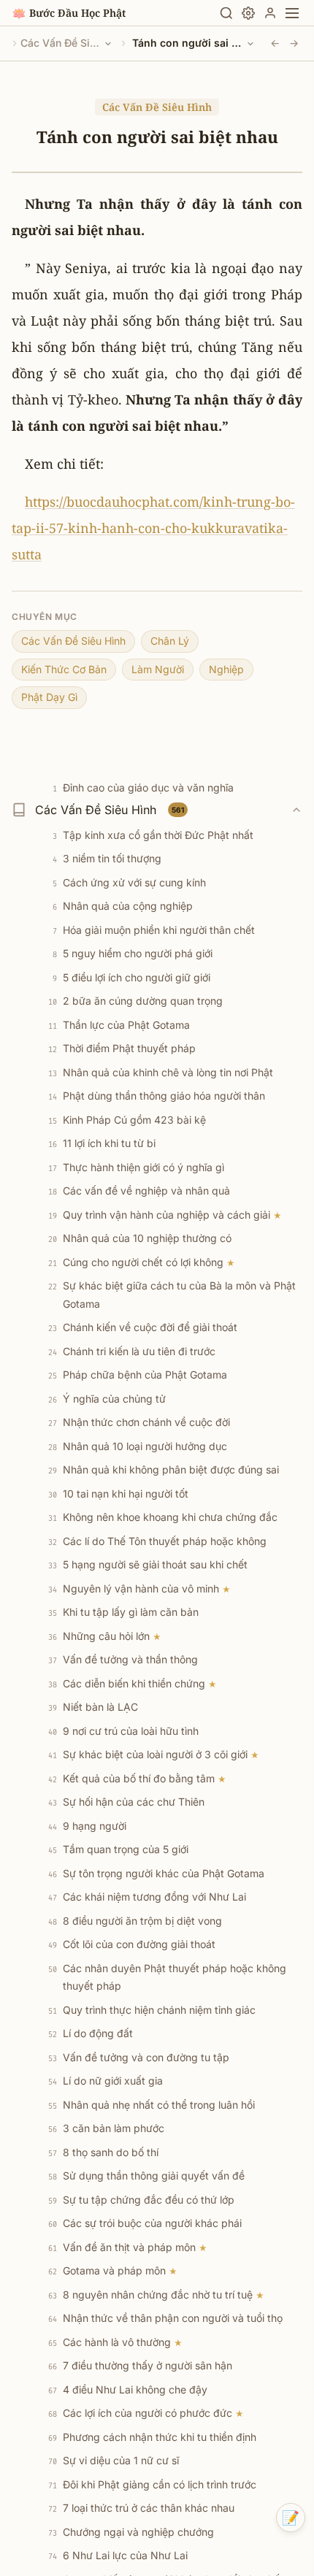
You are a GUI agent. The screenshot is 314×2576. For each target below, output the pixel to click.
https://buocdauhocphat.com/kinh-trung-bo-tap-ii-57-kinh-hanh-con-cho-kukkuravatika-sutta (153, 528)
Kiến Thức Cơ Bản (64, 669)
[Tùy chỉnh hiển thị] (248, 13)
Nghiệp (226, 669)
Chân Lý (170, 641)
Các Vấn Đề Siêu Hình (61, 43)
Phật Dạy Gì (49, 697)
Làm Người (158, 669)
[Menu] (292, 13)
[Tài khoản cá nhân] (270, 13)
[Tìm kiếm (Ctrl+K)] (226, 13)
